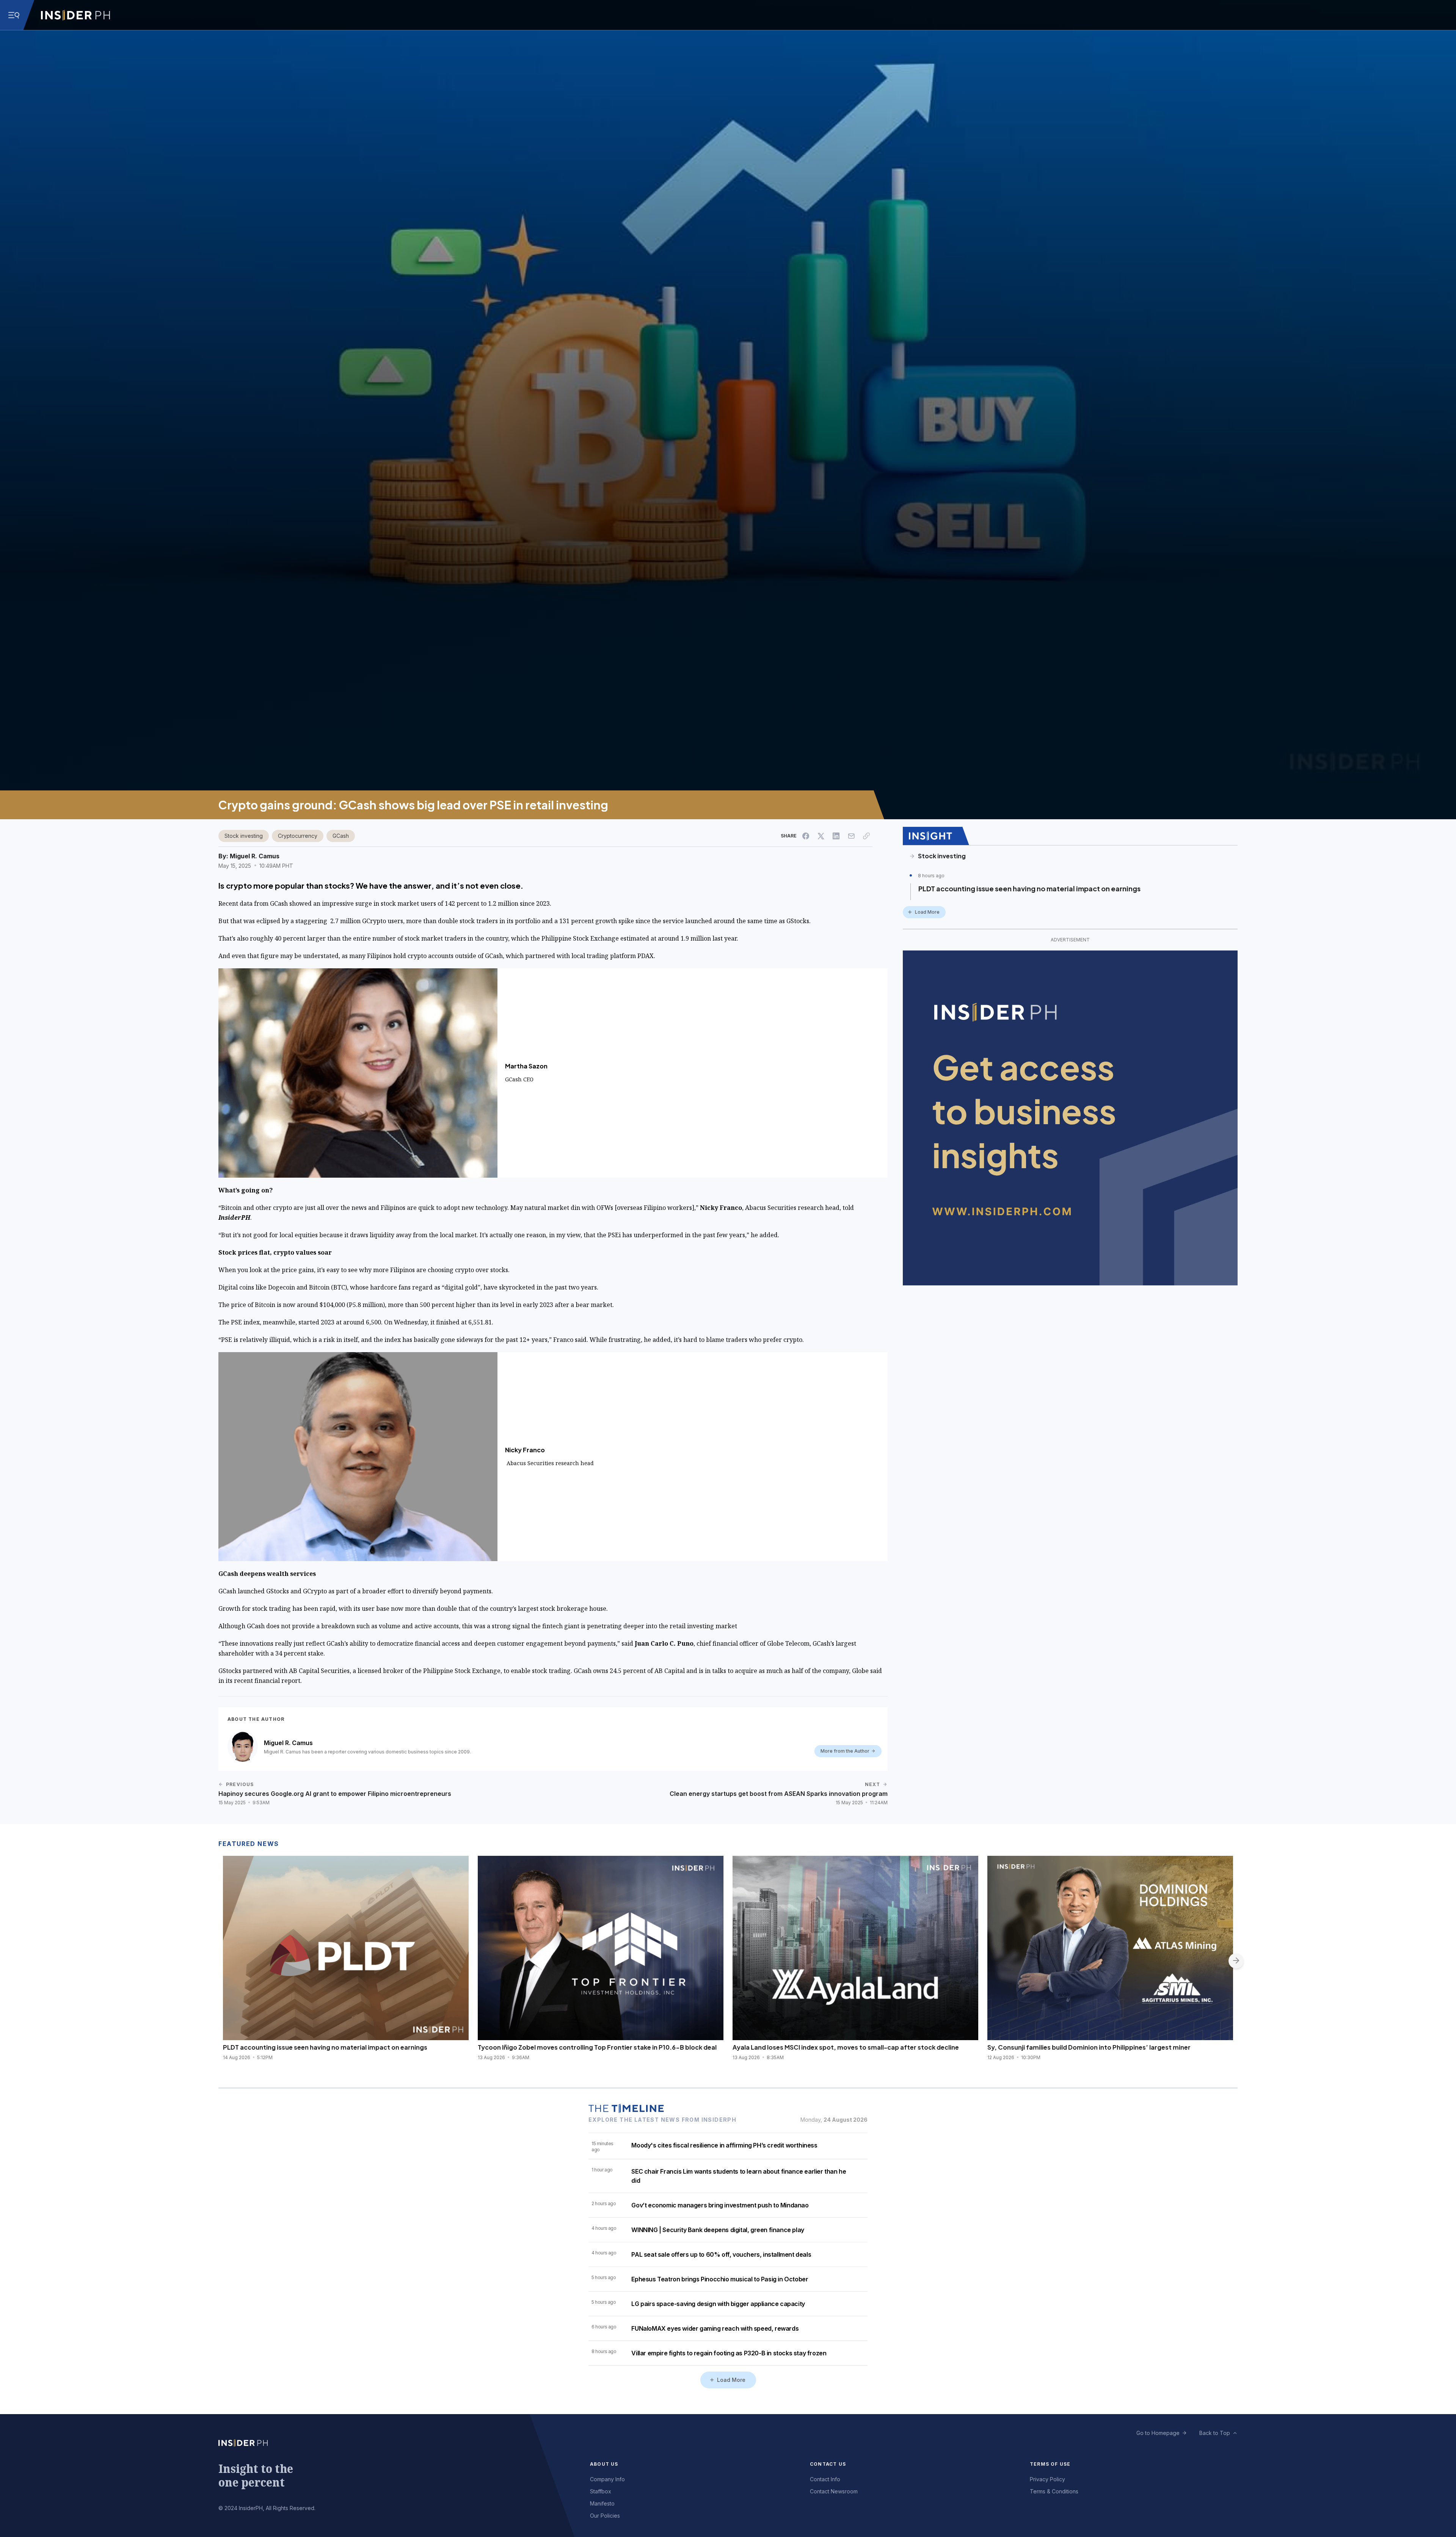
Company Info (607, 2479)
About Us (604, 2464)
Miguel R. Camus (255, 856)
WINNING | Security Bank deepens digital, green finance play (718, 2230)
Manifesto (602, 2503)
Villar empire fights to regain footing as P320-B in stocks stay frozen (729, 2353)
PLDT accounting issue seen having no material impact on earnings (1029, 888)
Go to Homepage (1158, 2433)
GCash (341, 836)
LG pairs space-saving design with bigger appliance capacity (718, 2304)
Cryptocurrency (298, 836)
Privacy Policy (1047, 2479)
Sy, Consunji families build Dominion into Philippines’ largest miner (1089, 2047)
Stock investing (244, 836)
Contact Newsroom (834, 2491)
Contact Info (825, 2479)
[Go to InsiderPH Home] (75, 15)
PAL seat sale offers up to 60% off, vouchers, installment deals (721, 2254)
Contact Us (828, 2464)
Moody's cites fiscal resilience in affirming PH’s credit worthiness (724, 2145)
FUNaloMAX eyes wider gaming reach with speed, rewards (715, 2328)
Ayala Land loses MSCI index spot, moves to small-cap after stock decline (846, 2047)
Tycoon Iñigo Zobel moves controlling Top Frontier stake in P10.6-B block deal (597, 2047)
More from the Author (845, 1751)
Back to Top (1215, 2433)
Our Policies (605, 2516)
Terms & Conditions (1054, 2491)
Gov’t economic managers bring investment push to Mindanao (720, 2205)
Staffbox (601, 2491)
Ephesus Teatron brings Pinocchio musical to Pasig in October (720, 2279)
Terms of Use (1050, 2464)
